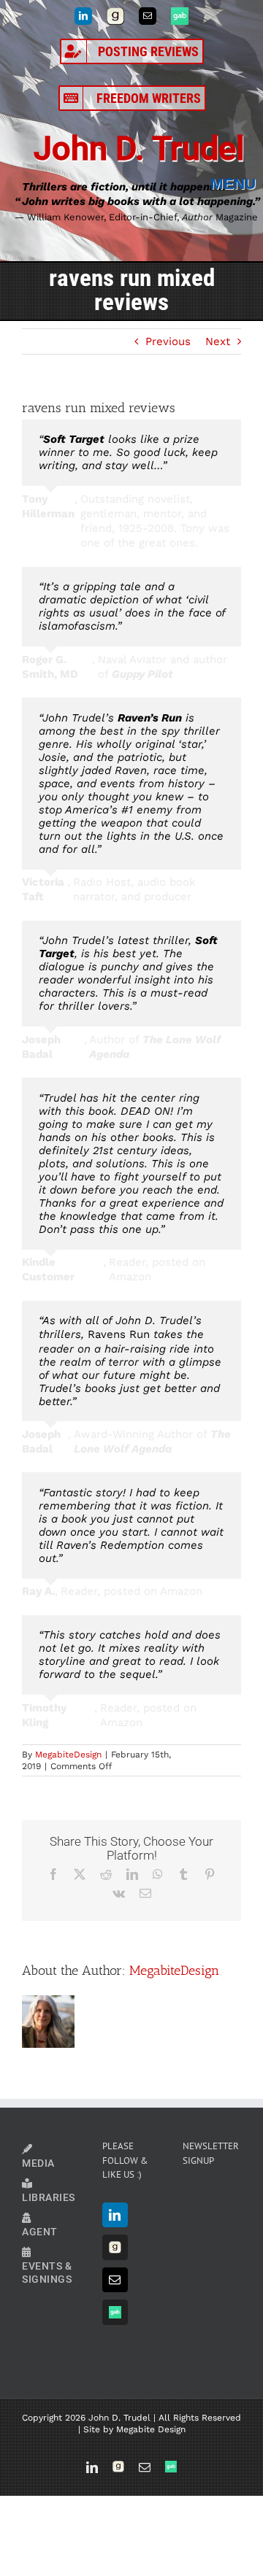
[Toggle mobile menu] (237, 184)
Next (218, 341)
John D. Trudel (139, 148)
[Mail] (115, 2280)
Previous (168, 341)
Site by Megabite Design (134, 2429)
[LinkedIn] (115, 2215)
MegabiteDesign (68, 1755)
